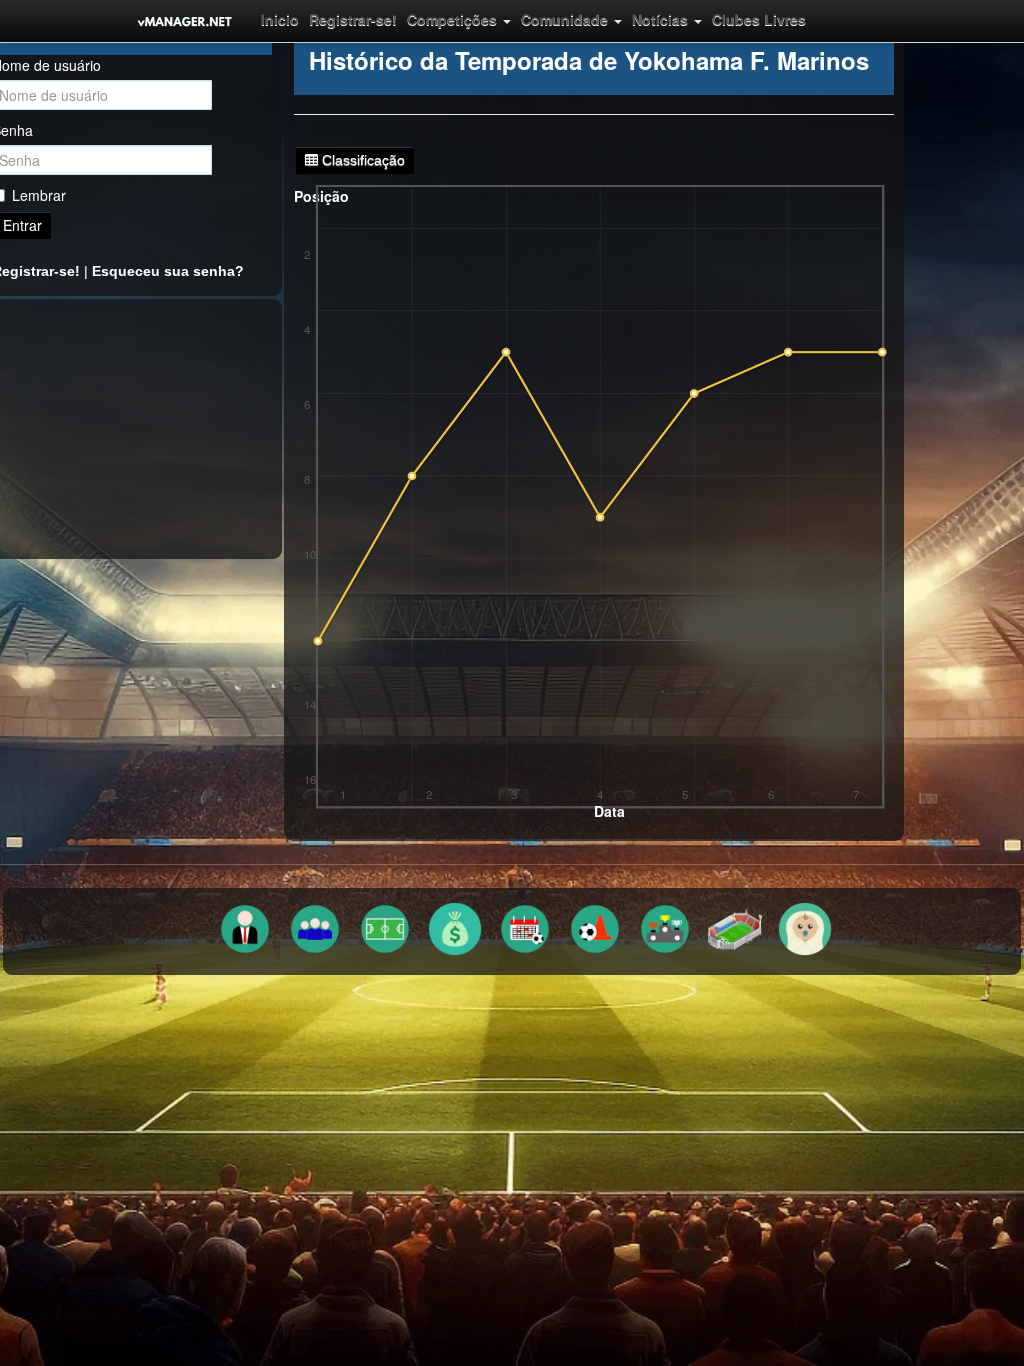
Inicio (280, 19)
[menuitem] (280, 19)
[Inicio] (185, 21)
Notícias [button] (662, 19)
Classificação (361, 160)
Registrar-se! (353, 19)
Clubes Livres (759, 19)
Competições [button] (454, 19)
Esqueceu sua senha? (168, 271)
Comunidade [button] (566, 19)
